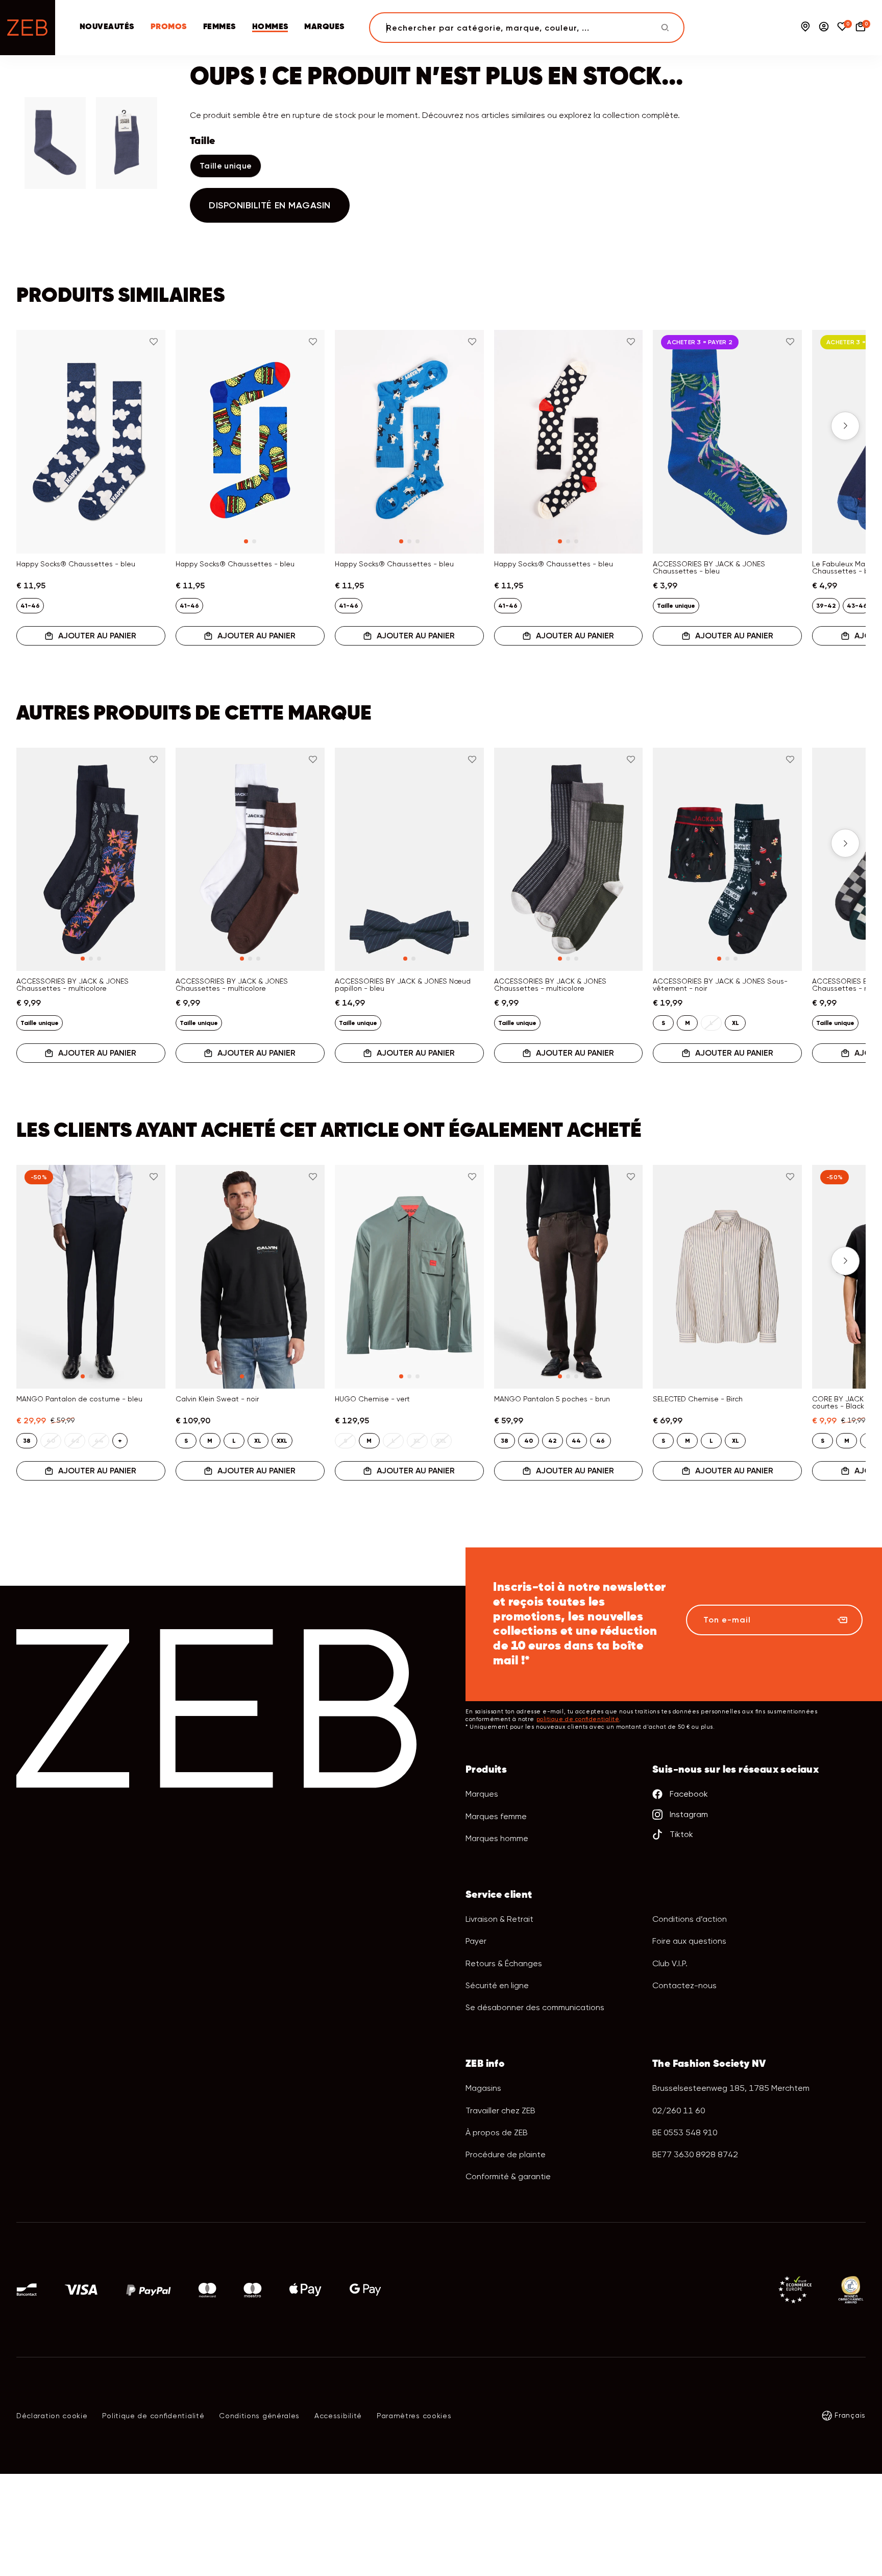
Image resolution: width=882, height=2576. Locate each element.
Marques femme (496, 1816)
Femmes (219, 27)
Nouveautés (107, 27)
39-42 (826, 606)
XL (736, 1023)
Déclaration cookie (52, 2416)
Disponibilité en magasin (270, 205)
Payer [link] (476, 1941)
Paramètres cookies (414, 2416)
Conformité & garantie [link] (508, 2176)
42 (552, 1441)
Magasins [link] (483, 2088)
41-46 (30, 606)
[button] (37, 426)
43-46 (857, 606)
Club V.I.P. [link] (670, 1963)
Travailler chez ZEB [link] (500, 2110)
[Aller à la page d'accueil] (28, 28)
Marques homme (497, 1838)
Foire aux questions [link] (689, 1941)
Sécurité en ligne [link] (497, 1985)
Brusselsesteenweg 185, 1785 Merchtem (731, 2088)
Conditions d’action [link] (690, 1919)
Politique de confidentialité (153, 2416)
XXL (282, 1441)
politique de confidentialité (578, 1719)
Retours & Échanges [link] (504, 1963)
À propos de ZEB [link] (497, 2132)
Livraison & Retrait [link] (499, 1919)
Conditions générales (259, 2416)
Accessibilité (338, 2416)
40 (529, 1441)
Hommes (270, 27)
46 (601, 1441)
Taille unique (226, 166)
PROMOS (169, 27)
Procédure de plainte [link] (506, 2154)
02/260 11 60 (679, 2110)
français (850, 2415)
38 (27, 1441)
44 (576, 1441)
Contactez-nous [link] (684, 1985)
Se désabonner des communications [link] (535, 2007)
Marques (324, 27)
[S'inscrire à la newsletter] (842, 1620)
